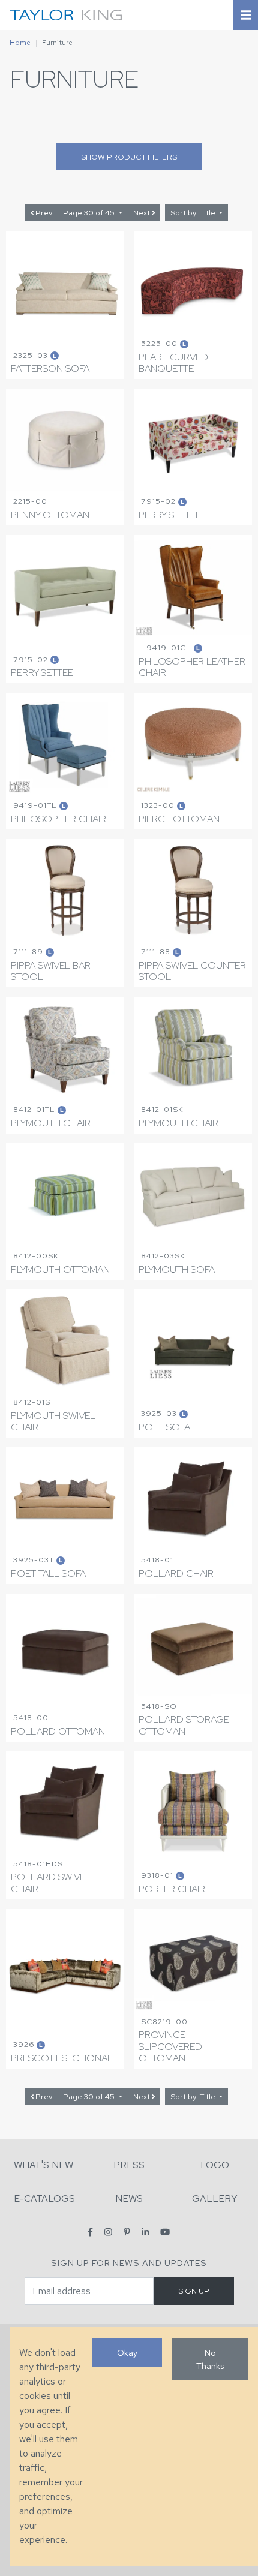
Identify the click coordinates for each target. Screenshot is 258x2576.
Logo (215, 2165)
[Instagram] (108, 2231)
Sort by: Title (194, 213)
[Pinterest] (127, 2231)
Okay (127, 2353)
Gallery (215, 2198)
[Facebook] (90, 2231)
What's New (43, 2165)
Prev (43, 213)
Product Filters (129, 157)
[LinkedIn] (145, 2231)
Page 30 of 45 (90, 213)
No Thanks (210, 2359)
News (129, 2198)
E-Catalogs (44, 2198)
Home (20, 43)
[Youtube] (165, 2231)
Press (129, 2165)
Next (142, 213)
